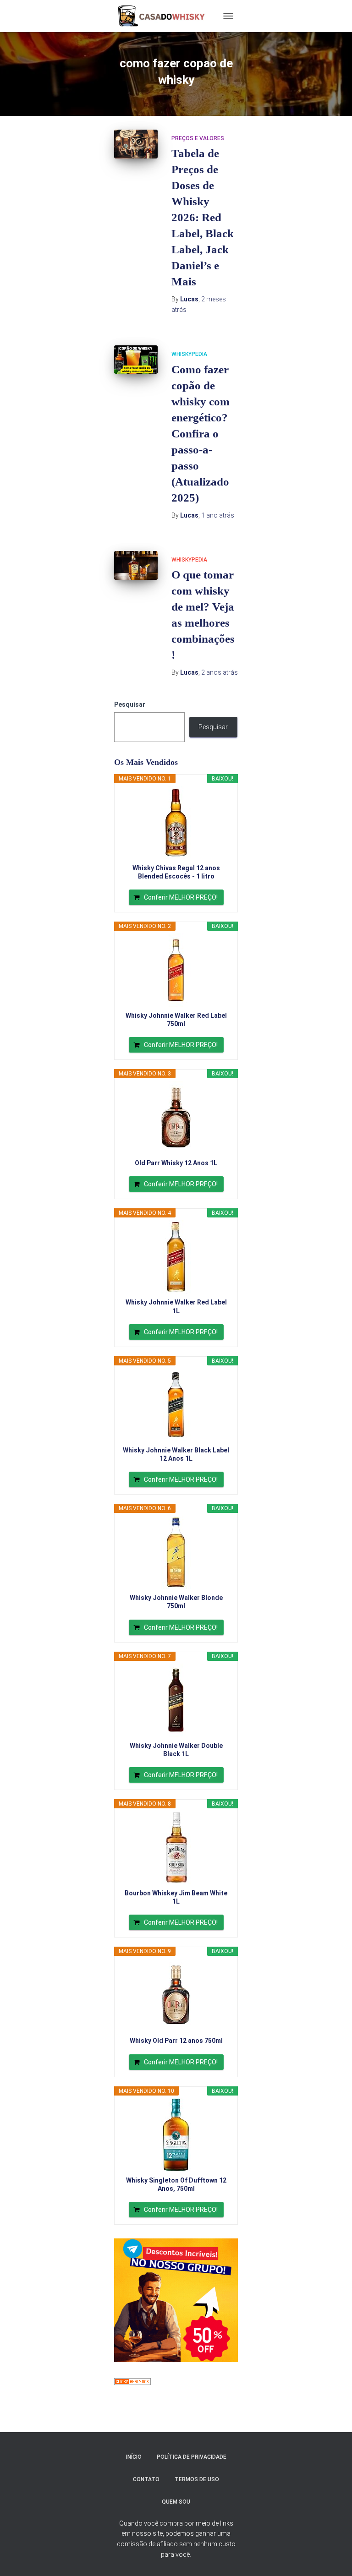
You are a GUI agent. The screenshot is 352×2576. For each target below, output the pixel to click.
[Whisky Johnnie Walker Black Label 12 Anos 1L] (176, 1405)
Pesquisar (130, 704)
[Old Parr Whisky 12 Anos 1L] (176, 1118)
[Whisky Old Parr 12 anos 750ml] (176, 1995)
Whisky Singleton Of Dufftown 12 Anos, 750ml (176, 2184)
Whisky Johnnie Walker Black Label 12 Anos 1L (176, 1454)
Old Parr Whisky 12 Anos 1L (176, 1163)
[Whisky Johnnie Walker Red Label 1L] (176, 1257)
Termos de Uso (197, 2479)
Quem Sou (176, 2502)
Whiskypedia (189, 354)
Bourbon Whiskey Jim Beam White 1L (176, 1897)
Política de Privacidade (192, 2457)
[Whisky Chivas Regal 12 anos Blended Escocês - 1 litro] (176, 823)
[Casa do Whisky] (163, 16)
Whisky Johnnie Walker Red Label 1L (176, 1306)
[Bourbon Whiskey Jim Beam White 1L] (176, 1848)
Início (134, 2457)
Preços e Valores (198, 138)
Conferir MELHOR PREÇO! (181, 897)
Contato (146, 2479)
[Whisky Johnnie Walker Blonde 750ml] (176, 1552)
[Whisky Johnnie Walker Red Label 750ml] (176, 970)
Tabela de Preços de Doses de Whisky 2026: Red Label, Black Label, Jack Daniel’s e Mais (203, 217)
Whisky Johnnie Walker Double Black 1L (176, 1750)
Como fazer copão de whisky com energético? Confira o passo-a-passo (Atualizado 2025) (201, 434)
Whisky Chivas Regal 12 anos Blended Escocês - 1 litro (176, 872)
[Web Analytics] (132, 2381)
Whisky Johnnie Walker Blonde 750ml (176, 1602)
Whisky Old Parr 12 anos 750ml (176, 2041)
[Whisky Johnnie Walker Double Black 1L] (176, 1700)
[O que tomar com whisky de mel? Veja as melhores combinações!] (136, 565)
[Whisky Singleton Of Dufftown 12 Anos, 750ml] (176, 2135)
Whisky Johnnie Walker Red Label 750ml (176, 1020)
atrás (218, 515)
